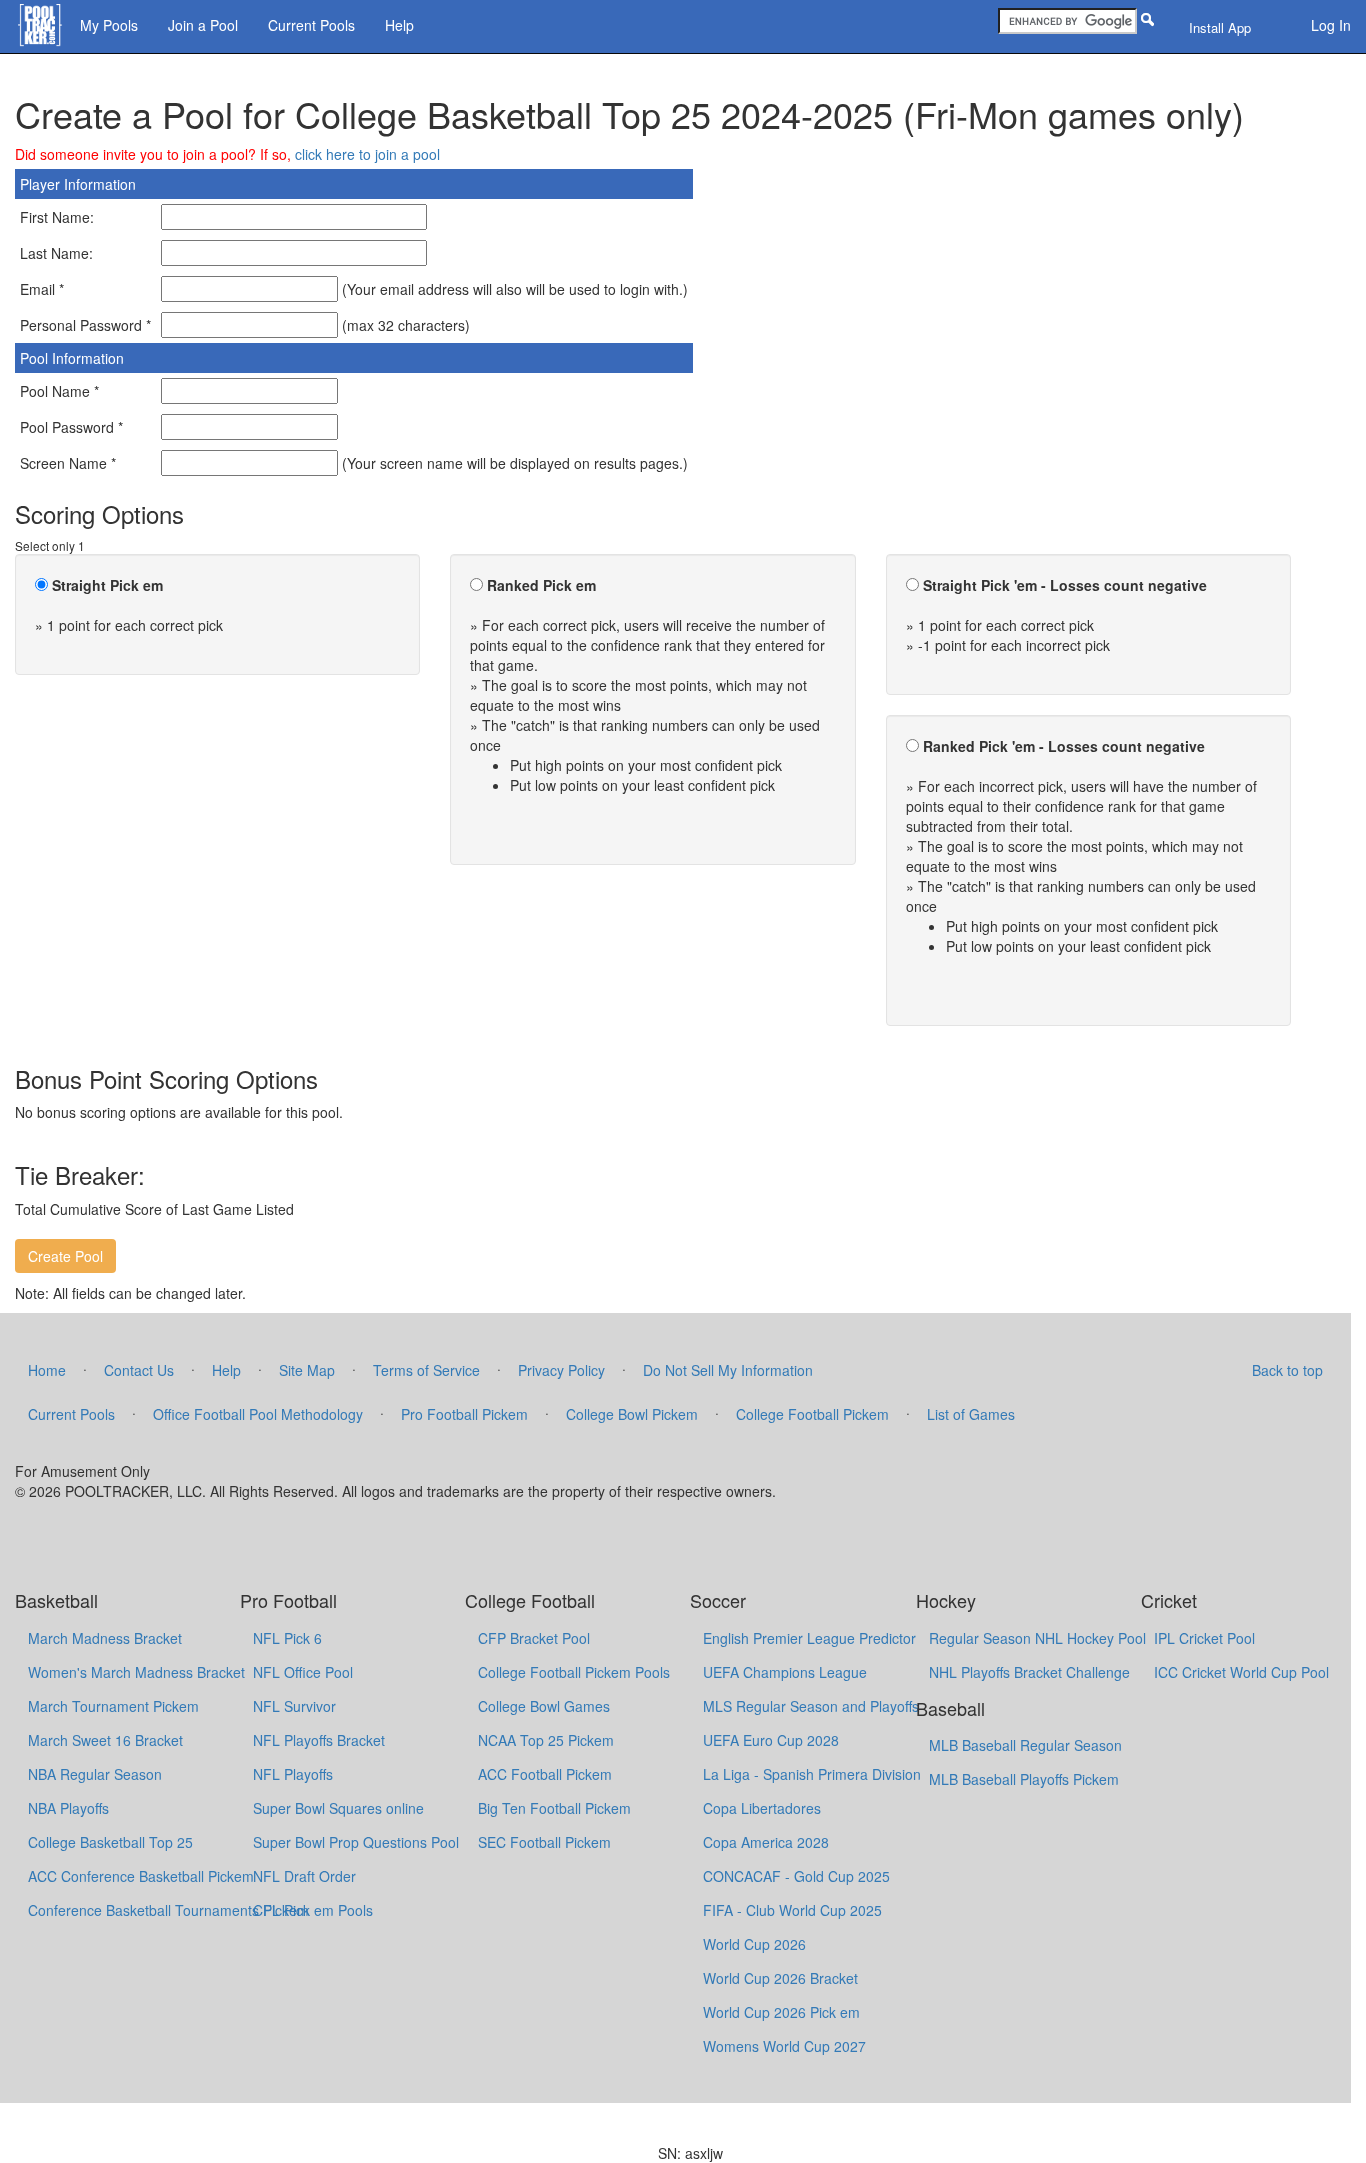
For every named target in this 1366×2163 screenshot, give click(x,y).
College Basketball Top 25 (110, 1842)
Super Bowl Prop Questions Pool (356, 1842)
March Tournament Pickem (113, 1706)
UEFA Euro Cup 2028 (771, 1740)
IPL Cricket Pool (1204, 1638)
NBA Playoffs (68, 1808)
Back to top (1287, 1370)
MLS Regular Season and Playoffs (811, 1706)
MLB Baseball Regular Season (1025, 1745)
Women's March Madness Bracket (136, 1672)
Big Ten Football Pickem (554, 1808)
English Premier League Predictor (809, 1638)
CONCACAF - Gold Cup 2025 (796, 1876)
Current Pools (311, 25)
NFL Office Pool (303, 1672)
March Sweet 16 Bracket (105, 1740)
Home (47, 1370)
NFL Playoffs (293, 1774)
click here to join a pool (367, 154)
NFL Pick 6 (287, 1638)
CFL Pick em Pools (313, 1910)
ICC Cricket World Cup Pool (1241, 1672)
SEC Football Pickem (544, 1842)
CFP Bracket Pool (534, 1638)
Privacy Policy (561, 1370)
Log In (1331, 25)
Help (399, 25)
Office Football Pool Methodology (258, 1414)
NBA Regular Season (95, 1774)
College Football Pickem (812, 1414)
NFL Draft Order (304, 1876)
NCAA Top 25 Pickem (546, 1740)
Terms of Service (426, 1370)
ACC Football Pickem (545, 1774)
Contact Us (139, 1370)
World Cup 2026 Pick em (781, 2012)
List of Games (971, 1414)
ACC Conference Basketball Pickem (141, 1876)
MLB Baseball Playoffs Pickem (1024, 1779)
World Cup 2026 (754, 1944)
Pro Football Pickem (464, 1414)
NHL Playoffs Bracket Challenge (1029, 1672)
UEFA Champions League (785, 1672)
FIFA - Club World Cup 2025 (792, 1910)
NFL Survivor (294, 1706)
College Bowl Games (544, 1706)
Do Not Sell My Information (728, 1370)
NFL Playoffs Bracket (319, 1740)
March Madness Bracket (105, 1638)
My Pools (109, 25)
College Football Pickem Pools (574, 1672)
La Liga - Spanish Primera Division (812, 1774)
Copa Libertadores (762, 1808)
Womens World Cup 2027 (784, 2046)
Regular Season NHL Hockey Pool (1037, 1638)
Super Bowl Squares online (338, 1808)
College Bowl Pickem (632, 1414)
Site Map (307, 1370)
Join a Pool (203, 25)
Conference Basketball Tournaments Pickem (168, 1910)
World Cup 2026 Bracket (780, 1978)
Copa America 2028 (766, 1842)
